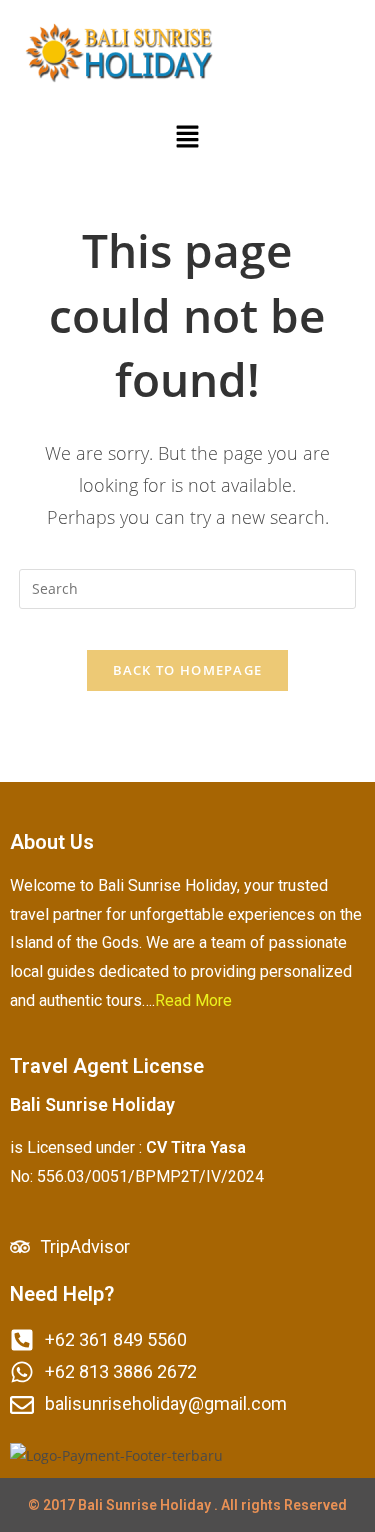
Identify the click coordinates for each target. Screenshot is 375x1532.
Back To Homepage (188, 670)
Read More (193, 1000)
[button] (187, 137)
